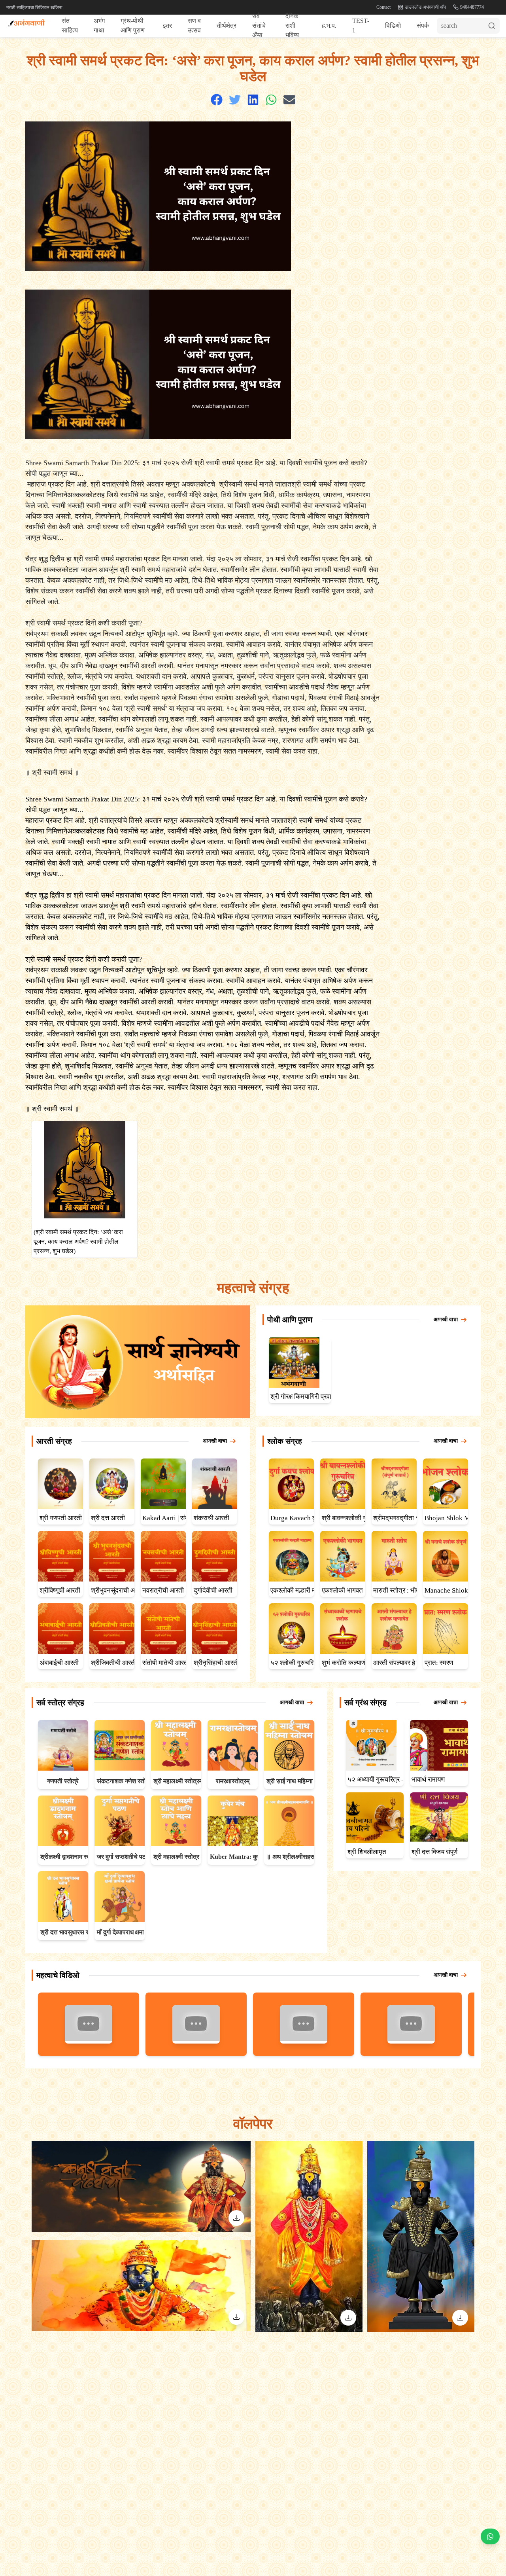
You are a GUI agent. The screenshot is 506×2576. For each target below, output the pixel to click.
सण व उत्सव (194, 26)
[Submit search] (494, 26)
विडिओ (393, 26)
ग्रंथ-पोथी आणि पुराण (133, 26)
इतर (167, 26)
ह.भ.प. (329, 26)
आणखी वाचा (446, 1319)
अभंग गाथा (99, 26)
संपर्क (423, 26)
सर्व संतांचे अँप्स (259, 26)
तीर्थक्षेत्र (227, 26)
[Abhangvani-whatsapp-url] (490, 2537)
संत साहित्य (70, 26)
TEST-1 (361, 26)
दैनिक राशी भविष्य (292, 26)
